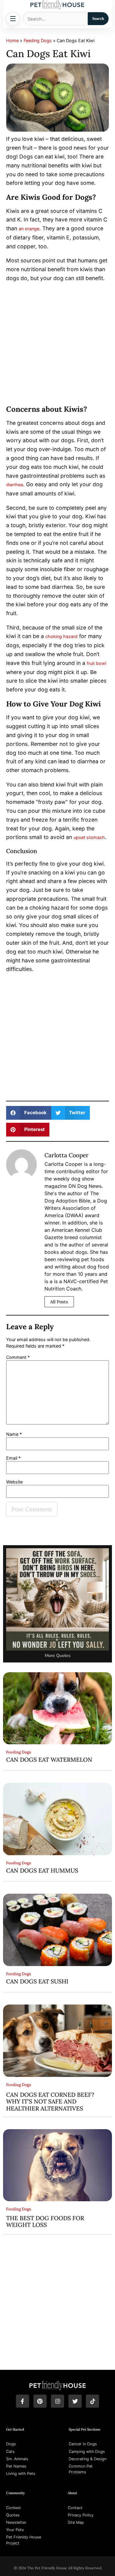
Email (13, 1458)
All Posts (59, 1302)
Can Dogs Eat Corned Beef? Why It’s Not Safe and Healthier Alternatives (50, 2102)
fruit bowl (96, 663)
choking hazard (61, 636)
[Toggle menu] (13, 19)
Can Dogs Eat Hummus (42, 1870)
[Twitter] (75, 2401)
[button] (29, 1113)
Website (14, 1482)
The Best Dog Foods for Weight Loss (45, 2221)
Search (98, 18)
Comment (18, 1357)
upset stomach (89, 837)
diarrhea (15, 485)
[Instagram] (57, 2401)
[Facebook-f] (23, 2401)
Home (12, 40)
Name (14, 1434)
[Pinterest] (40, 2401)
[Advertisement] (57, 345)
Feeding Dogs (38, 40)
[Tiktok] (92, 2401)
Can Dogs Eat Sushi (37, 1981)
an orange (29, 229)
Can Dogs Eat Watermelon (49, 1760)
